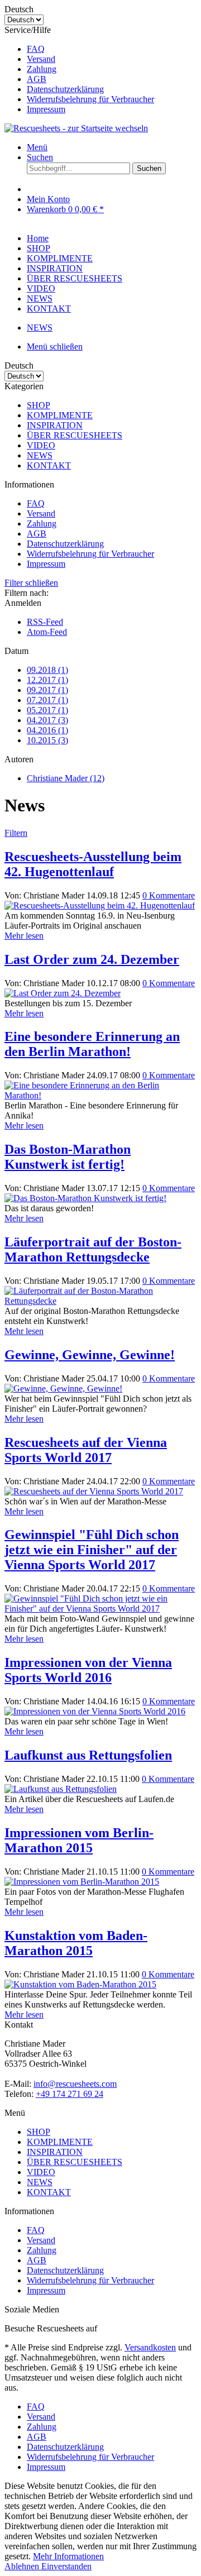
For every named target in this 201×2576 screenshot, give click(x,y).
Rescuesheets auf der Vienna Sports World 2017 (86, 1450)
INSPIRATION (55, 425)
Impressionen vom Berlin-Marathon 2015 (79, 1840)
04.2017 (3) (47, 720)
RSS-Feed (45, 622)
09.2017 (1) (47, 690)
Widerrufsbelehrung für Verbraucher (90, 99)
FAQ (36, 49)
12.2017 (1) (47, 680)
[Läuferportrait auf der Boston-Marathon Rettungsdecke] (100, 1301)
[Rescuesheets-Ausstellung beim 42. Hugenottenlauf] (100, 905)
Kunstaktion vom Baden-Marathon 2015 (76, 1943)
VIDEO (41, 445)
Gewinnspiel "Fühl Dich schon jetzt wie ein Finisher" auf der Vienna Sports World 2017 (92, 1550)
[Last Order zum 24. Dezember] (63, 993)
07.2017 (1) (47, 700)
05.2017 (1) (47, 710)
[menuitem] (112, 49)
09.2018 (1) (47, 670)
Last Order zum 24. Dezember (92, 959)
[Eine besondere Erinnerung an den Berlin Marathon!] (100, 1095)
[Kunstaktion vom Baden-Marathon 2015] (80, 1984)
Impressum (46, 109)
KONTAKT (49, 465)
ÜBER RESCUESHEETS (75, 435)
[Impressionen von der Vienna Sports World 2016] (95, 1711)
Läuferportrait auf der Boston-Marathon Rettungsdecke (93, 1249)
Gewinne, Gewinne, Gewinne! (90, 1355)
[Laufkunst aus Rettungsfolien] (61, 1789)
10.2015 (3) (47, 740)
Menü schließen (55, 347)
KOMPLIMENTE (60, 415)
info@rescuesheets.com (75, 2084)
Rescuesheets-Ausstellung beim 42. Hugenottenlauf (93, 864)
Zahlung (42, 69)
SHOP (39, 405)
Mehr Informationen (68, 2556)
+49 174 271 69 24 (70, 2094)
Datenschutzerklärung (65, 89)
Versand (41, 59)
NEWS (40, 455)
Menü (37, 147)
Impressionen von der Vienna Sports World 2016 (88, 1670)
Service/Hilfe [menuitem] (79, 70)
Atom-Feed (47, 632)
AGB (37, 79)
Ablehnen (23, 2566)
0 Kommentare (169, 895)
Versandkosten (150, 2347)
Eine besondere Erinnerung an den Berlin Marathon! (92, 1044)
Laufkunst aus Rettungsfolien (88, 1755)
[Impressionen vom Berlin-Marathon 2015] (82, 1882)
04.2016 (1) (47, 730)
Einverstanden (66, 2566)
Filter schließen (31, 583)
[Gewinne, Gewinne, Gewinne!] (63, 1389)
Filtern (16, 833)
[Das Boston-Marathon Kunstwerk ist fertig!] (85, 1198)
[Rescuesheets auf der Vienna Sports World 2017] (94, 1491)
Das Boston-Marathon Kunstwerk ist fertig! (68, 1157)
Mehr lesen (24, 936)
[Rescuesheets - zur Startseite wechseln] (76, 128)
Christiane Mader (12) (66, 778)
